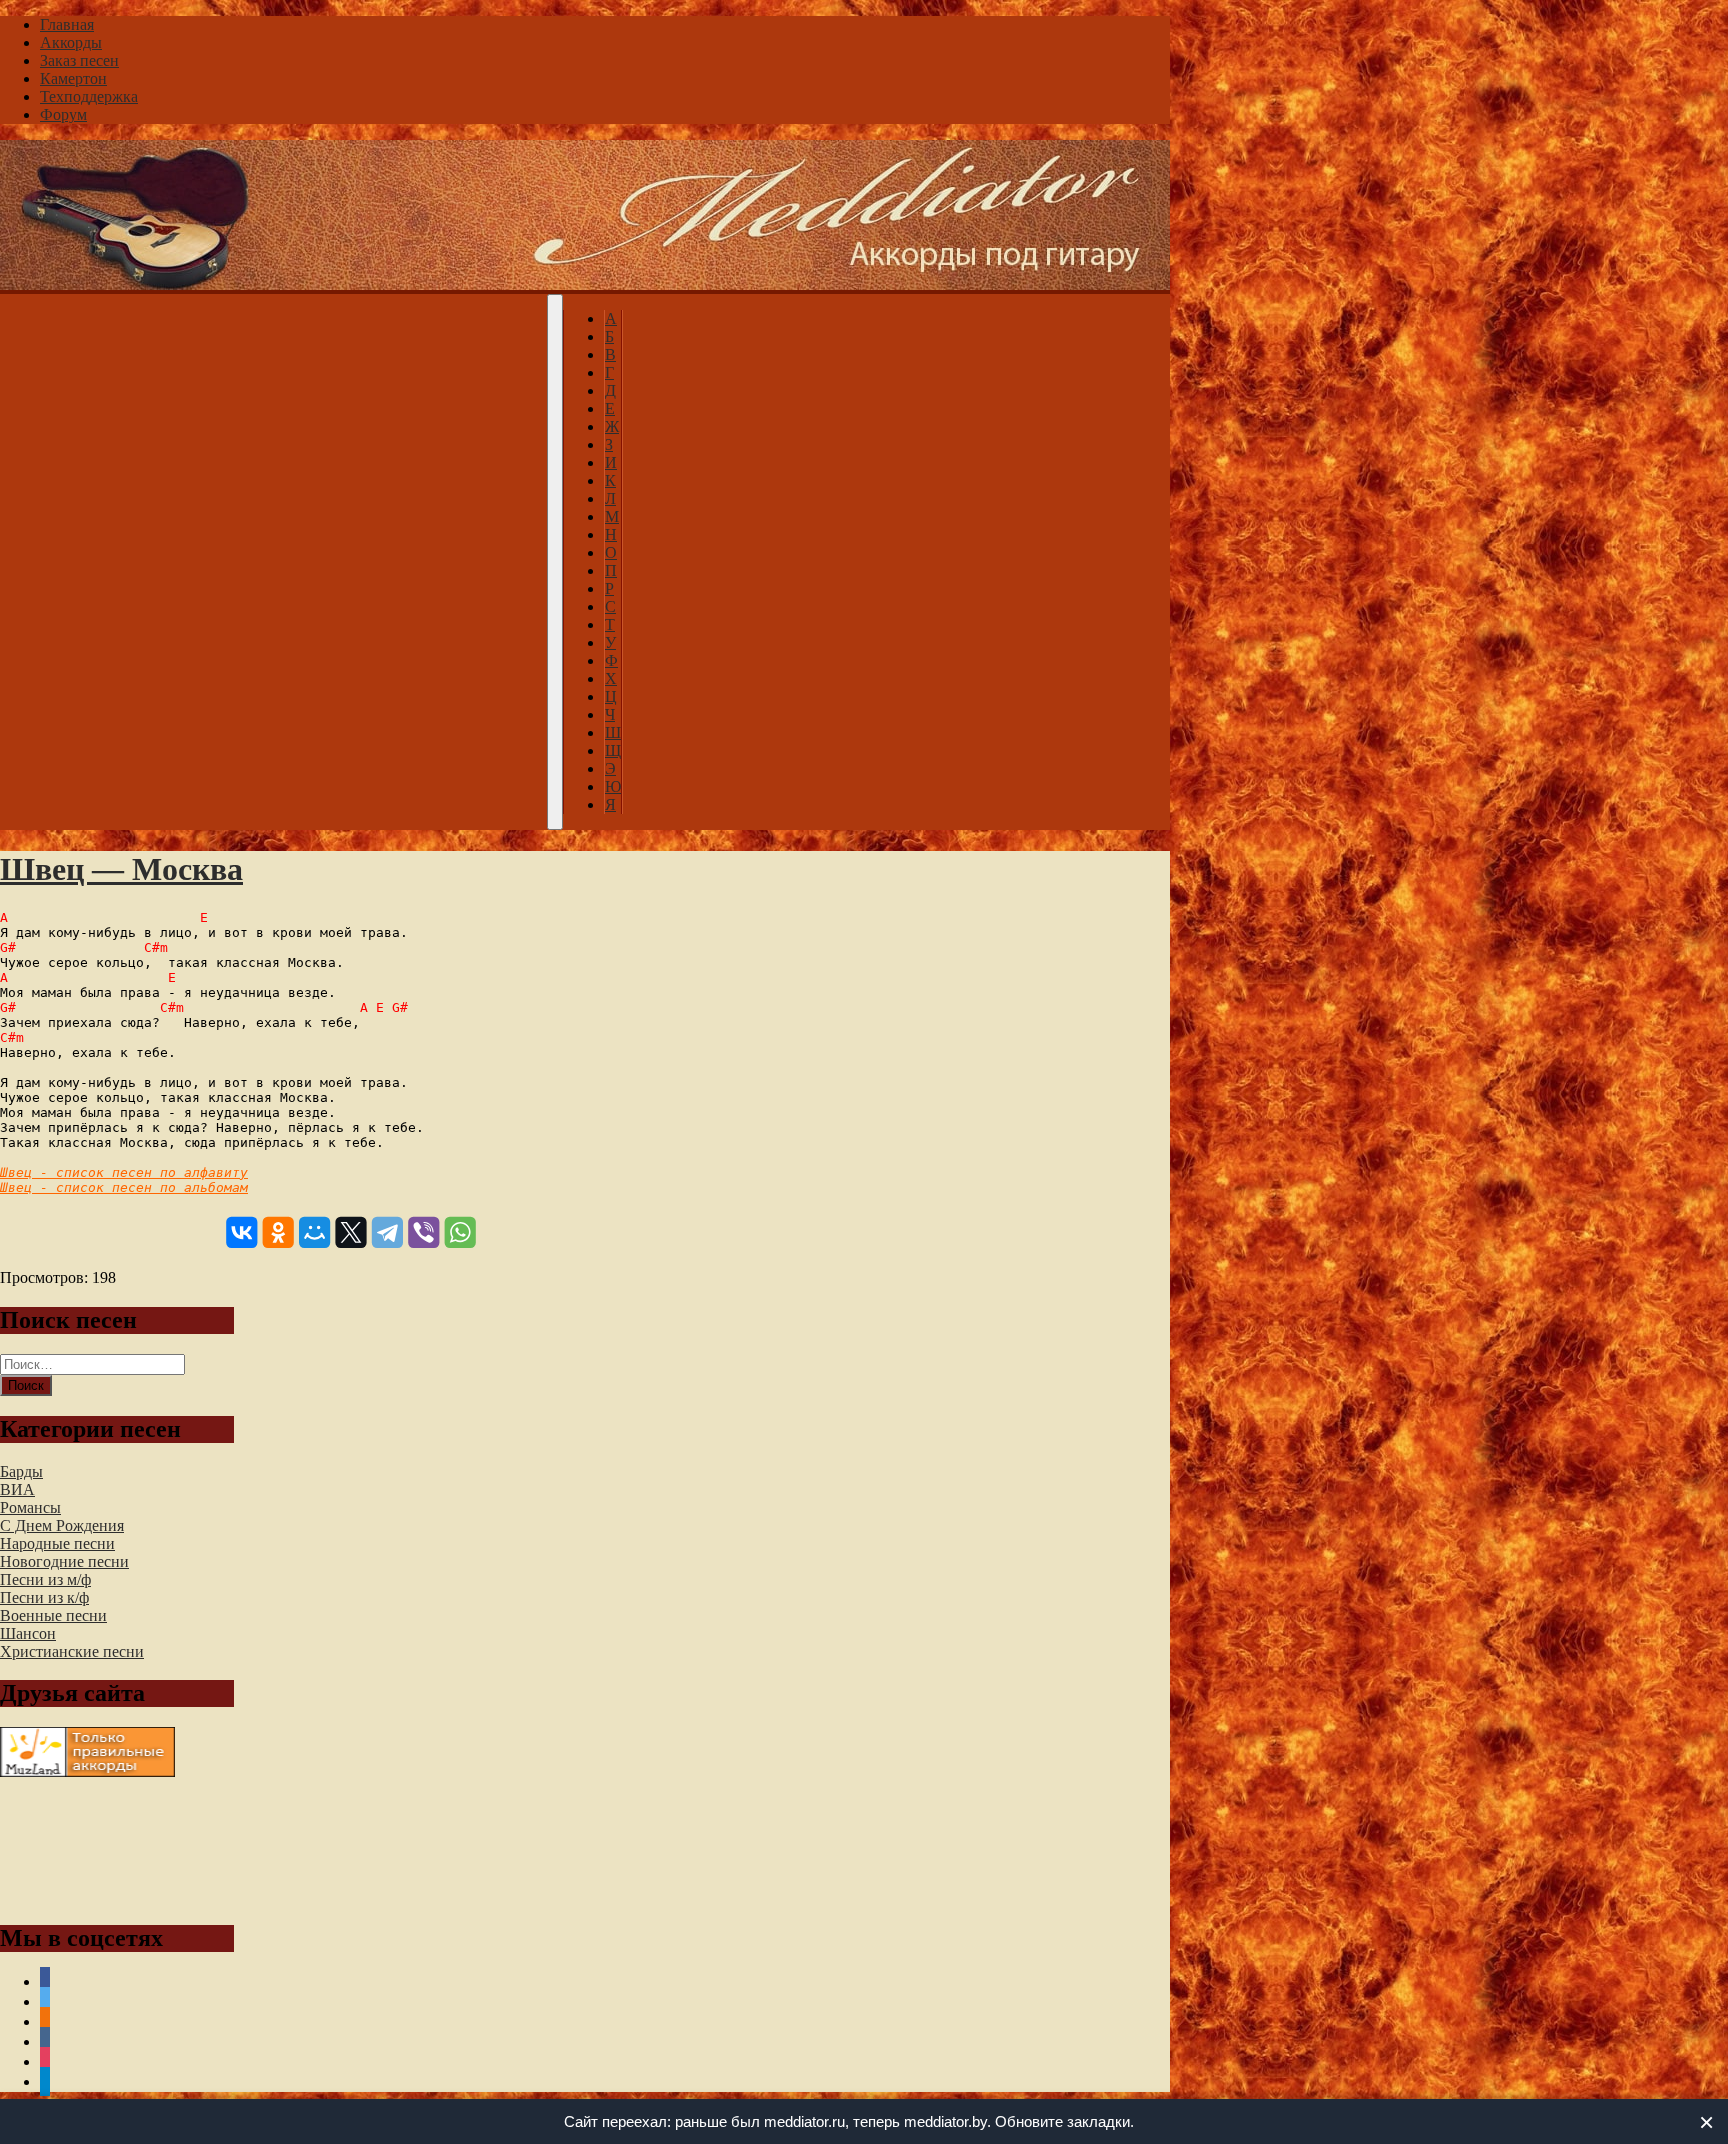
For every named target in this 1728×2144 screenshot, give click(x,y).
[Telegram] (387, 1232)
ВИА (17, 1489)
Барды (21, 1471)
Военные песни (53, 1615)
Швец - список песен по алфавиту (124, 1172)
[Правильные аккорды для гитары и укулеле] (87, 1771)
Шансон (28, 1633)
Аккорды (71, 42)
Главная (67, 24)
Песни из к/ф (44, 1597)
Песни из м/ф (45, 1579)
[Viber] (423, 1232)
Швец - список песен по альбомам (124, 1187)
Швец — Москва (121, 869)
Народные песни (57, 1543)
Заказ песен (79, 60)
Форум (63, 114)
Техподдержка (89, 96)
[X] (350, 1232)
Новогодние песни (64, 1561)
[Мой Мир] (314, 1232)
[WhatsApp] (460, 1232)
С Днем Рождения (62, 1525)
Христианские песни (72, 1651)
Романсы (30, 1507)
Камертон (73, 78)
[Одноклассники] (278, 1232)
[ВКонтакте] (241, 1232)
